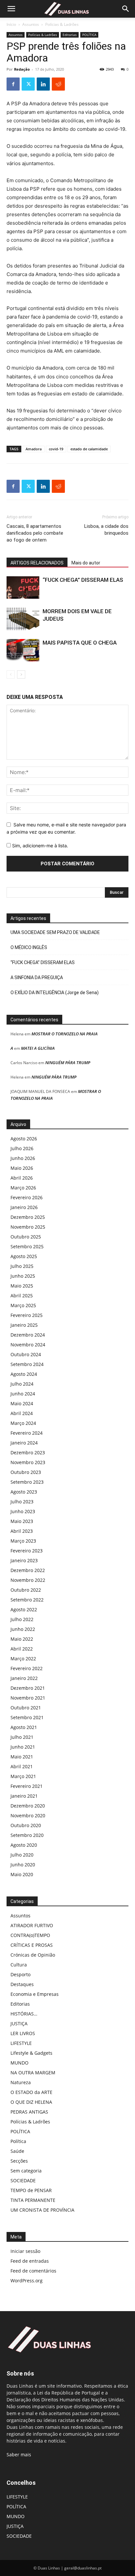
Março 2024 (23, 1423)
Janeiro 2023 (24, 1560)
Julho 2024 (22, 1384)
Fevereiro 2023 (27, 1551)
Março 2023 (23, 1541)
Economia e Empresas (35, 1994)
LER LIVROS (23, 2033)
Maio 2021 (22, 1757)
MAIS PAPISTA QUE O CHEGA (80, 643)
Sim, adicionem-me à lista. (39, 846)
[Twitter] (28, 84)
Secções (19, 2161)
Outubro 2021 (26, 1708)
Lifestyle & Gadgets (31, 2053)
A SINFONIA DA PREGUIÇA (37, 977)
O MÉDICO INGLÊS (29, 947)
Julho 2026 (22, 1148)
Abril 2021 (22, 1766)
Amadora (34, 449)
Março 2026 (23, 1188)
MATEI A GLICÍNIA (38, 1048)
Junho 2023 (23, 1511)
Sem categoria (26, 2171)
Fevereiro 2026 (27, 1197)
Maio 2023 (22, 1521)
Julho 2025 (22, 1266)
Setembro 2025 (27, 1246)
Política (18, 2141)
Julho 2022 (22, 1619)
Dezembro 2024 (28, 1335)
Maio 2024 (22, 1403)
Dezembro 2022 (28, 1570)
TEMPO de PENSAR (31, 2190)
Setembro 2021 (27, 1717)
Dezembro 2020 (28, 1806)
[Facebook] (13, 84)
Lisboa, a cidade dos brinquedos (106, 530)
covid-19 (56, 449)
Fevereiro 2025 (27, 1315)
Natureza (21, 2082)
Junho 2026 (23, 1158)
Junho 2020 (23, 1865)
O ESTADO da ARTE (31, 2092)
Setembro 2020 (27, 1835)
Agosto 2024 (24, 1374)
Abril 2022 (22, 1649)
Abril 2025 (22, 1296)
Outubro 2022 (26, 1590)
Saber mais (19, 2455)
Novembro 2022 (28, 1580)
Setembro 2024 (27, 1364)
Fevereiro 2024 (27, 1433)
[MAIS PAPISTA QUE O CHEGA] (23, 650)
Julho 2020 (22, 1855)
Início (11, 24)
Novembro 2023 (28, 1462)
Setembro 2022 (27, 1600)
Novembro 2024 (28, 1345)
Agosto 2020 (24, 1845)
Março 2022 (23, 1659)
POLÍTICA (89, 35)
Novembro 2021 (28, 1698)
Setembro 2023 (27, 1482)
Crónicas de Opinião (33, 1955)
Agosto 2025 (24, 1256)
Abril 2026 (22, 1178)
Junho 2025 (23, 1276)
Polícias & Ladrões (62, 24)
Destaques (22, 1984)
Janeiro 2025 (24, 1325)
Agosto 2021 (24, 1727)
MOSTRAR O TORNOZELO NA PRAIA (65, 1034)
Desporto (20, 1974)
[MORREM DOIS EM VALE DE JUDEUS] (23, 619)
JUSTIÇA (19, 2023)
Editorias (70, 35)
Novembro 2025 (28, 1227)
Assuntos (31, 24)
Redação (22, 69)
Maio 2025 (22, 1286)
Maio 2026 (22, 1168)
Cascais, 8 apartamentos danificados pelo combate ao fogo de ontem (35, 533)
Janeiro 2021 (24, 1796)
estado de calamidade (89, 449)
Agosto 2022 (24, 1609)
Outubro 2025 (26, 1237)
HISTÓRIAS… (24, 2014)
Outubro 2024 (26, 1354)
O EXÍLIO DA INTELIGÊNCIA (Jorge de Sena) (55, 993)
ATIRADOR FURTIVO (32, 1925)
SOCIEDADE (23, 2180)
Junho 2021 (23, 1747)
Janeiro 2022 (24, 1678)
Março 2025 (23, 1305)
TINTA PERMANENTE (33, 2200)
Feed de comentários (33, 2271)
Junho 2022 (23, 1629)
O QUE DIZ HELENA (31, 2102)
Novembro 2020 (28, 1815)
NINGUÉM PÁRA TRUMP (68, 1063)
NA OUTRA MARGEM (33, 2073)
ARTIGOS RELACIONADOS (37, 563)
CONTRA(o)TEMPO (30, 1935)
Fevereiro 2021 (27, 1786)
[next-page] (21, 674)
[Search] (126, 9)
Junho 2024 (23, 1394)
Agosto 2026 (24, 1139)
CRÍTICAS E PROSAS (32, 1945)
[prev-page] (11, 674)
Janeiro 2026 (24, 1207)
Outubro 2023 (26, 1472)
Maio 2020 (22, 1874)
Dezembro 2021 (28, 1688)
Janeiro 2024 (24, 1443)
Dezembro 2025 (28, 1217)
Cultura (19, 1965)
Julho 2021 (22, 1737)
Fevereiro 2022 (27, 1668)
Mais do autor (86, 563)
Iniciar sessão (25, 2251)
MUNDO (19, 2063)
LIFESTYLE (21, 2043)
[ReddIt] (58, 84)
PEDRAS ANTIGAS (29, 2112)
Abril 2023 (22, 1531)
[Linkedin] (43, 84)
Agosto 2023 (24, 1492)
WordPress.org (27, 2281)
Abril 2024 (22, 1413)
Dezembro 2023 (28, 1452)
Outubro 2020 (26, 1825)
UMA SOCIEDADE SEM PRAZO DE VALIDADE (55, 932)
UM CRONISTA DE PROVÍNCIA (42, 2210)
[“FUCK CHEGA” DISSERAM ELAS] (23, 588)
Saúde (17, 2151)
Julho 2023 (22, 1502)
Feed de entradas (30, 2261)
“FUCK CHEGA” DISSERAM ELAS (83, 580)
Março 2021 (23, 1776)
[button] (11, 9)
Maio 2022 (22, 1639)
